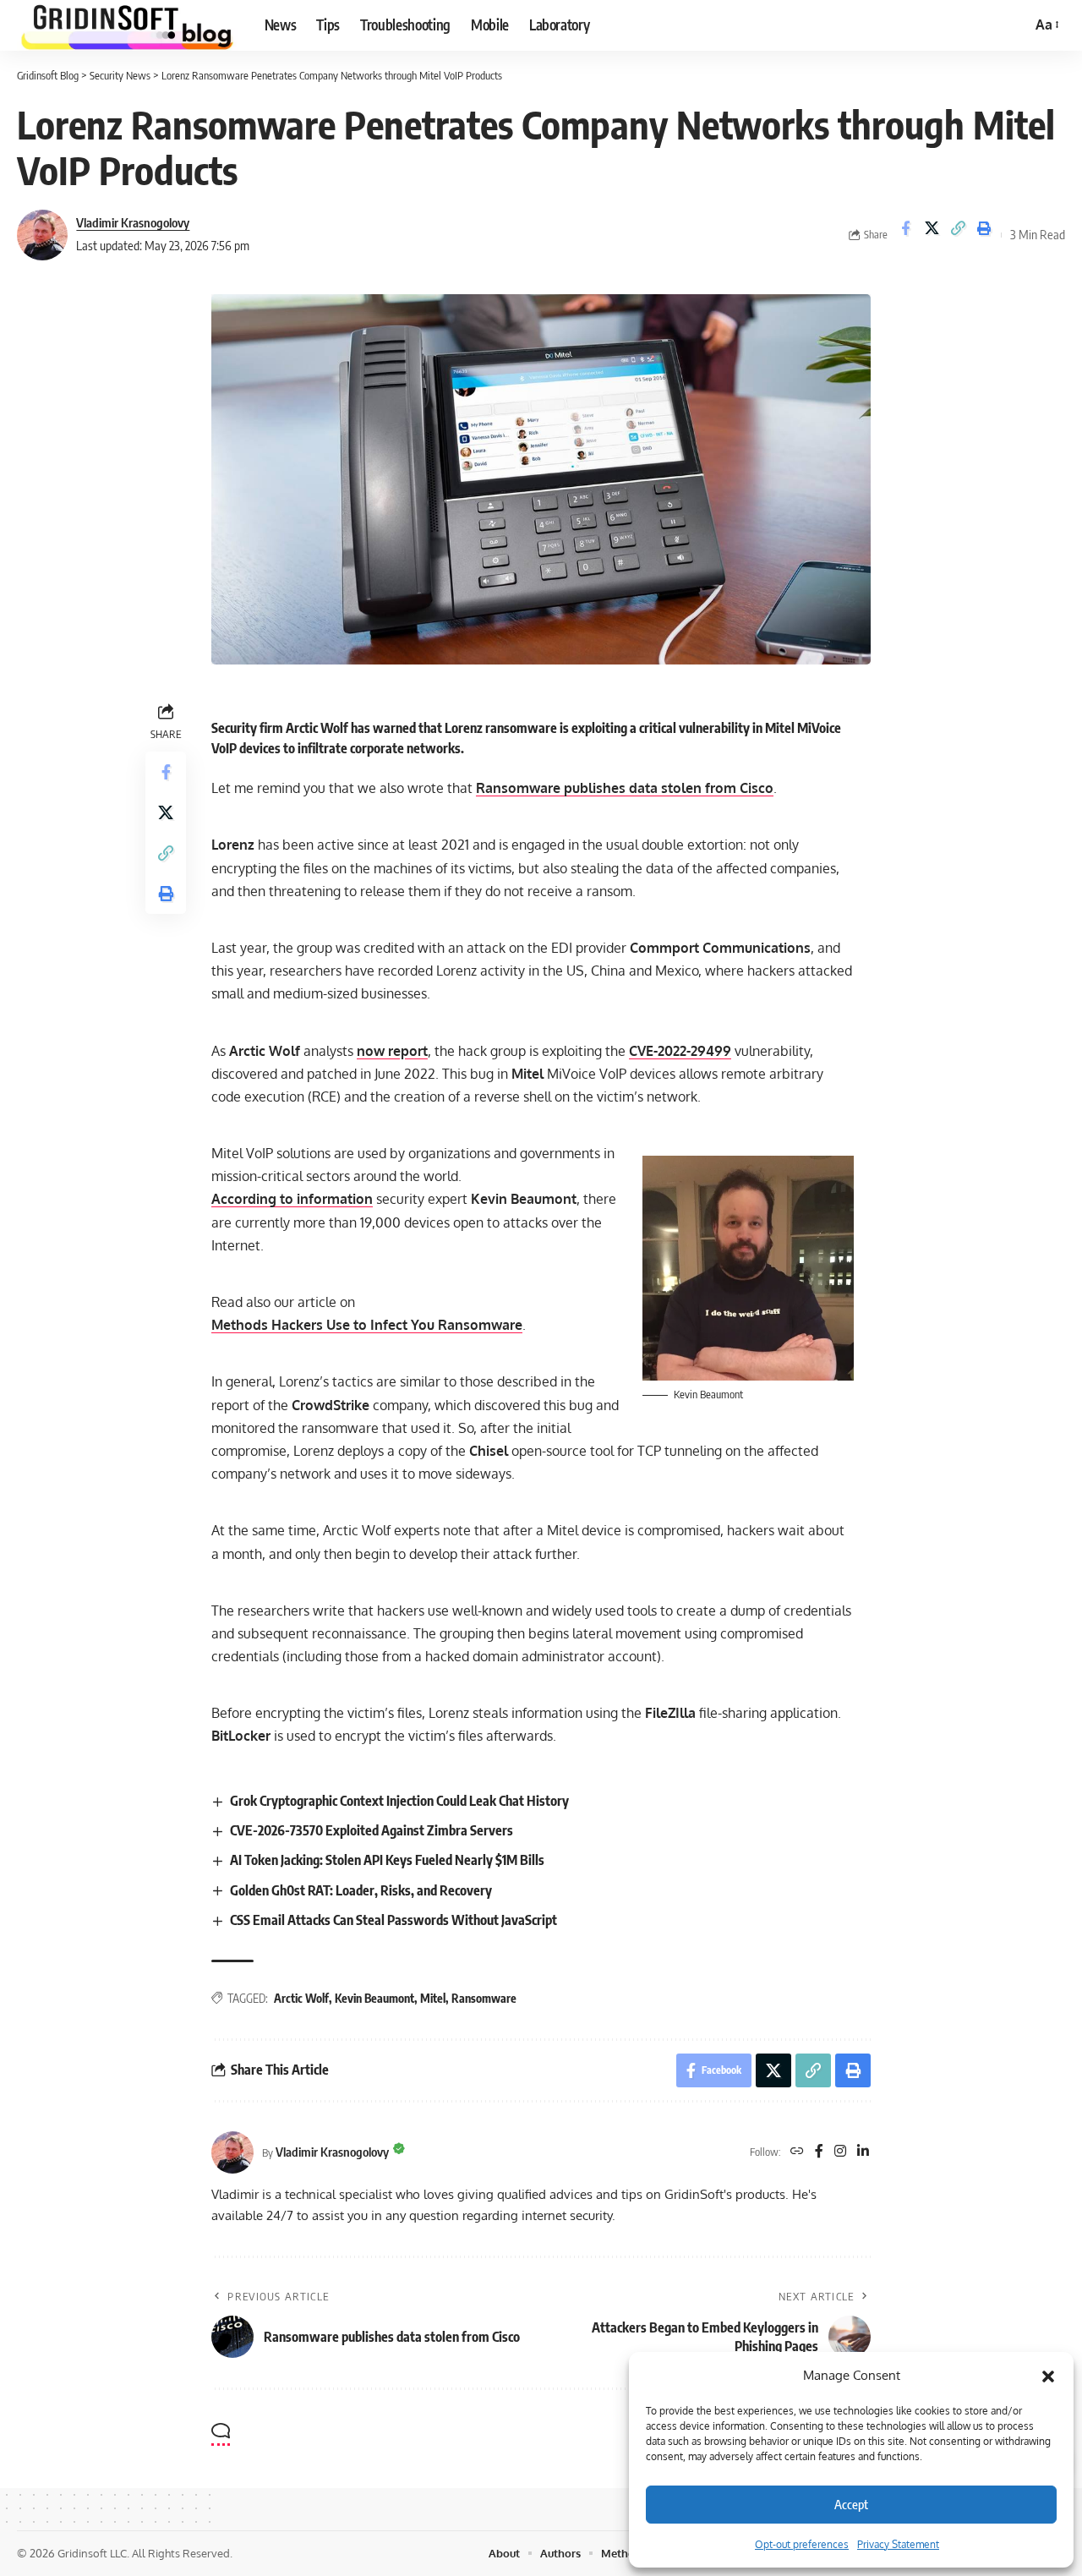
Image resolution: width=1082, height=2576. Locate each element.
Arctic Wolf (301, 1998)
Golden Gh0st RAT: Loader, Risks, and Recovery (361, 1890)
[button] (1048, 2376)
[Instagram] (840, 2152)
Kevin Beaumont (374, 1998)
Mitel (433, 1998)
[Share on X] (932, 235)
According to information (292, 1199)
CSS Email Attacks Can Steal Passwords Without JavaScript (393, 1920)
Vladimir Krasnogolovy (133, 222)
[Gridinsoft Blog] (127, 25)
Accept (851, 2504)
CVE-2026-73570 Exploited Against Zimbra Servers (372, 1830)
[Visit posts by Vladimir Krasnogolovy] (42, 235)
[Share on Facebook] (905, 235)
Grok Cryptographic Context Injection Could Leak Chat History (399, 1801)
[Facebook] (819, 2152)
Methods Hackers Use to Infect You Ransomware (367, 1325)
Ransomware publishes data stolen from (625, 788)
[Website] (797, 2152)
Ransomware (484, 1998)
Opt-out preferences (802, 2544)
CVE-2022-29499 (680, 1051)
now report (392, 1051)
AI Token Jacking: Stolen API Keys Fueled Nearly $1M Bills (387, 1860)
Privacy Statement (898, 2544)
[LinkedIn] (863, 2152)
